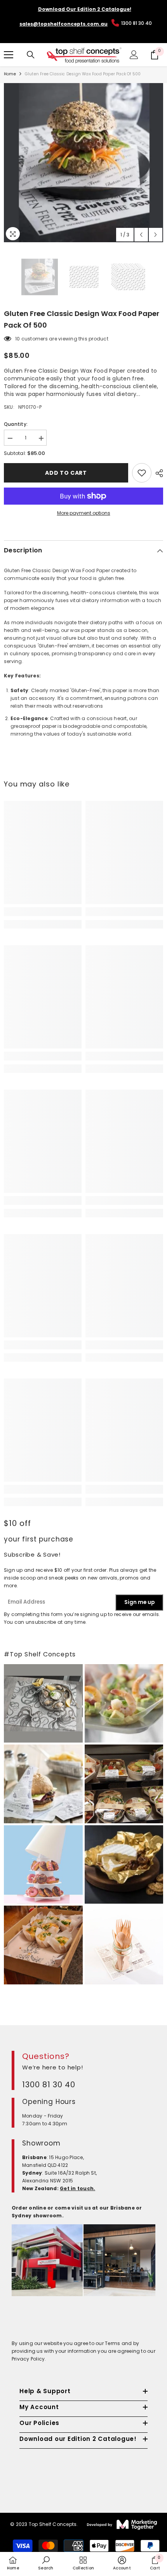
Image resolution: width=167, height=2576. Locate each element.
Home (10, 74)
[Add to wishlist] (142, 473)
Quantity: (16, 424)
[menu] (9, 55)
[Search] (31, 55)
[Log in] (134, 55)
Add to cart (66, 473)
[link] (43, 912)
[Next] (156, 235)
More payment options (84, 513)
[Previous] (141, 235)
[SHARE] (157, 473)
